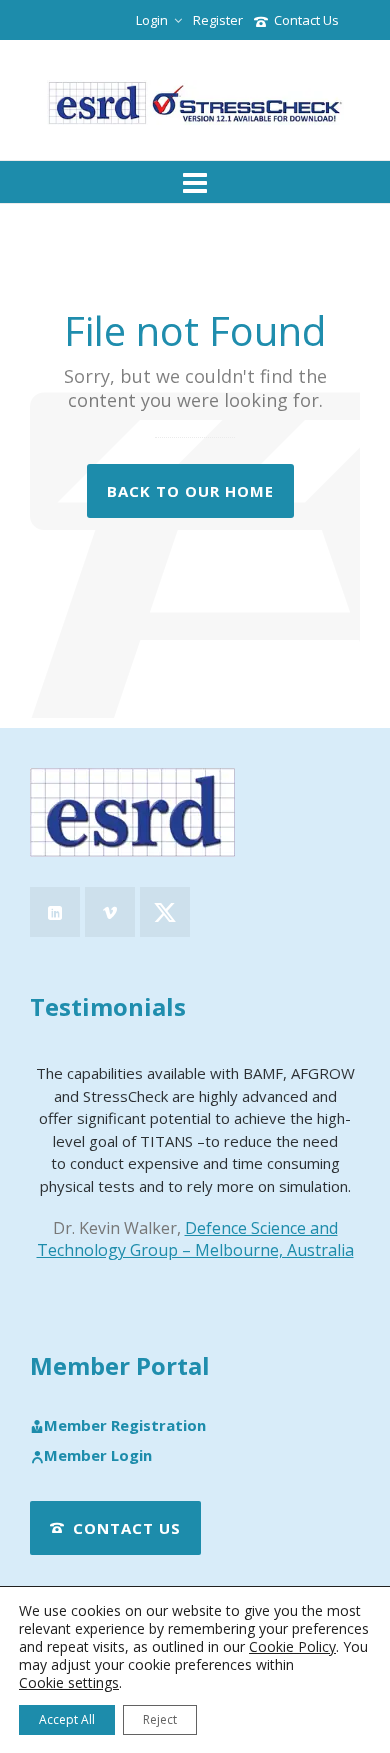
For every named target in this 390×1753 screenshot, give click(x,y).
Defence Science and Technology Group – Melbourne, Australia (195, 1239)
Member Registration (125, 1426)
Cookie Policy (292, 1646)
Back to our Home (190, 491)
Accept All (67, 1719)
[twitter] (165, 912)
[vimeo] (110, 912)
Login (152, 20)
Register (218, 20)
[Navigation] (195, 182)
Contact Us (306, 20)
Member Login (98, 1456)
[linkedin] (55, 912)
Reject (160, 1719)
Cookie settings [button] (69, 1682)
